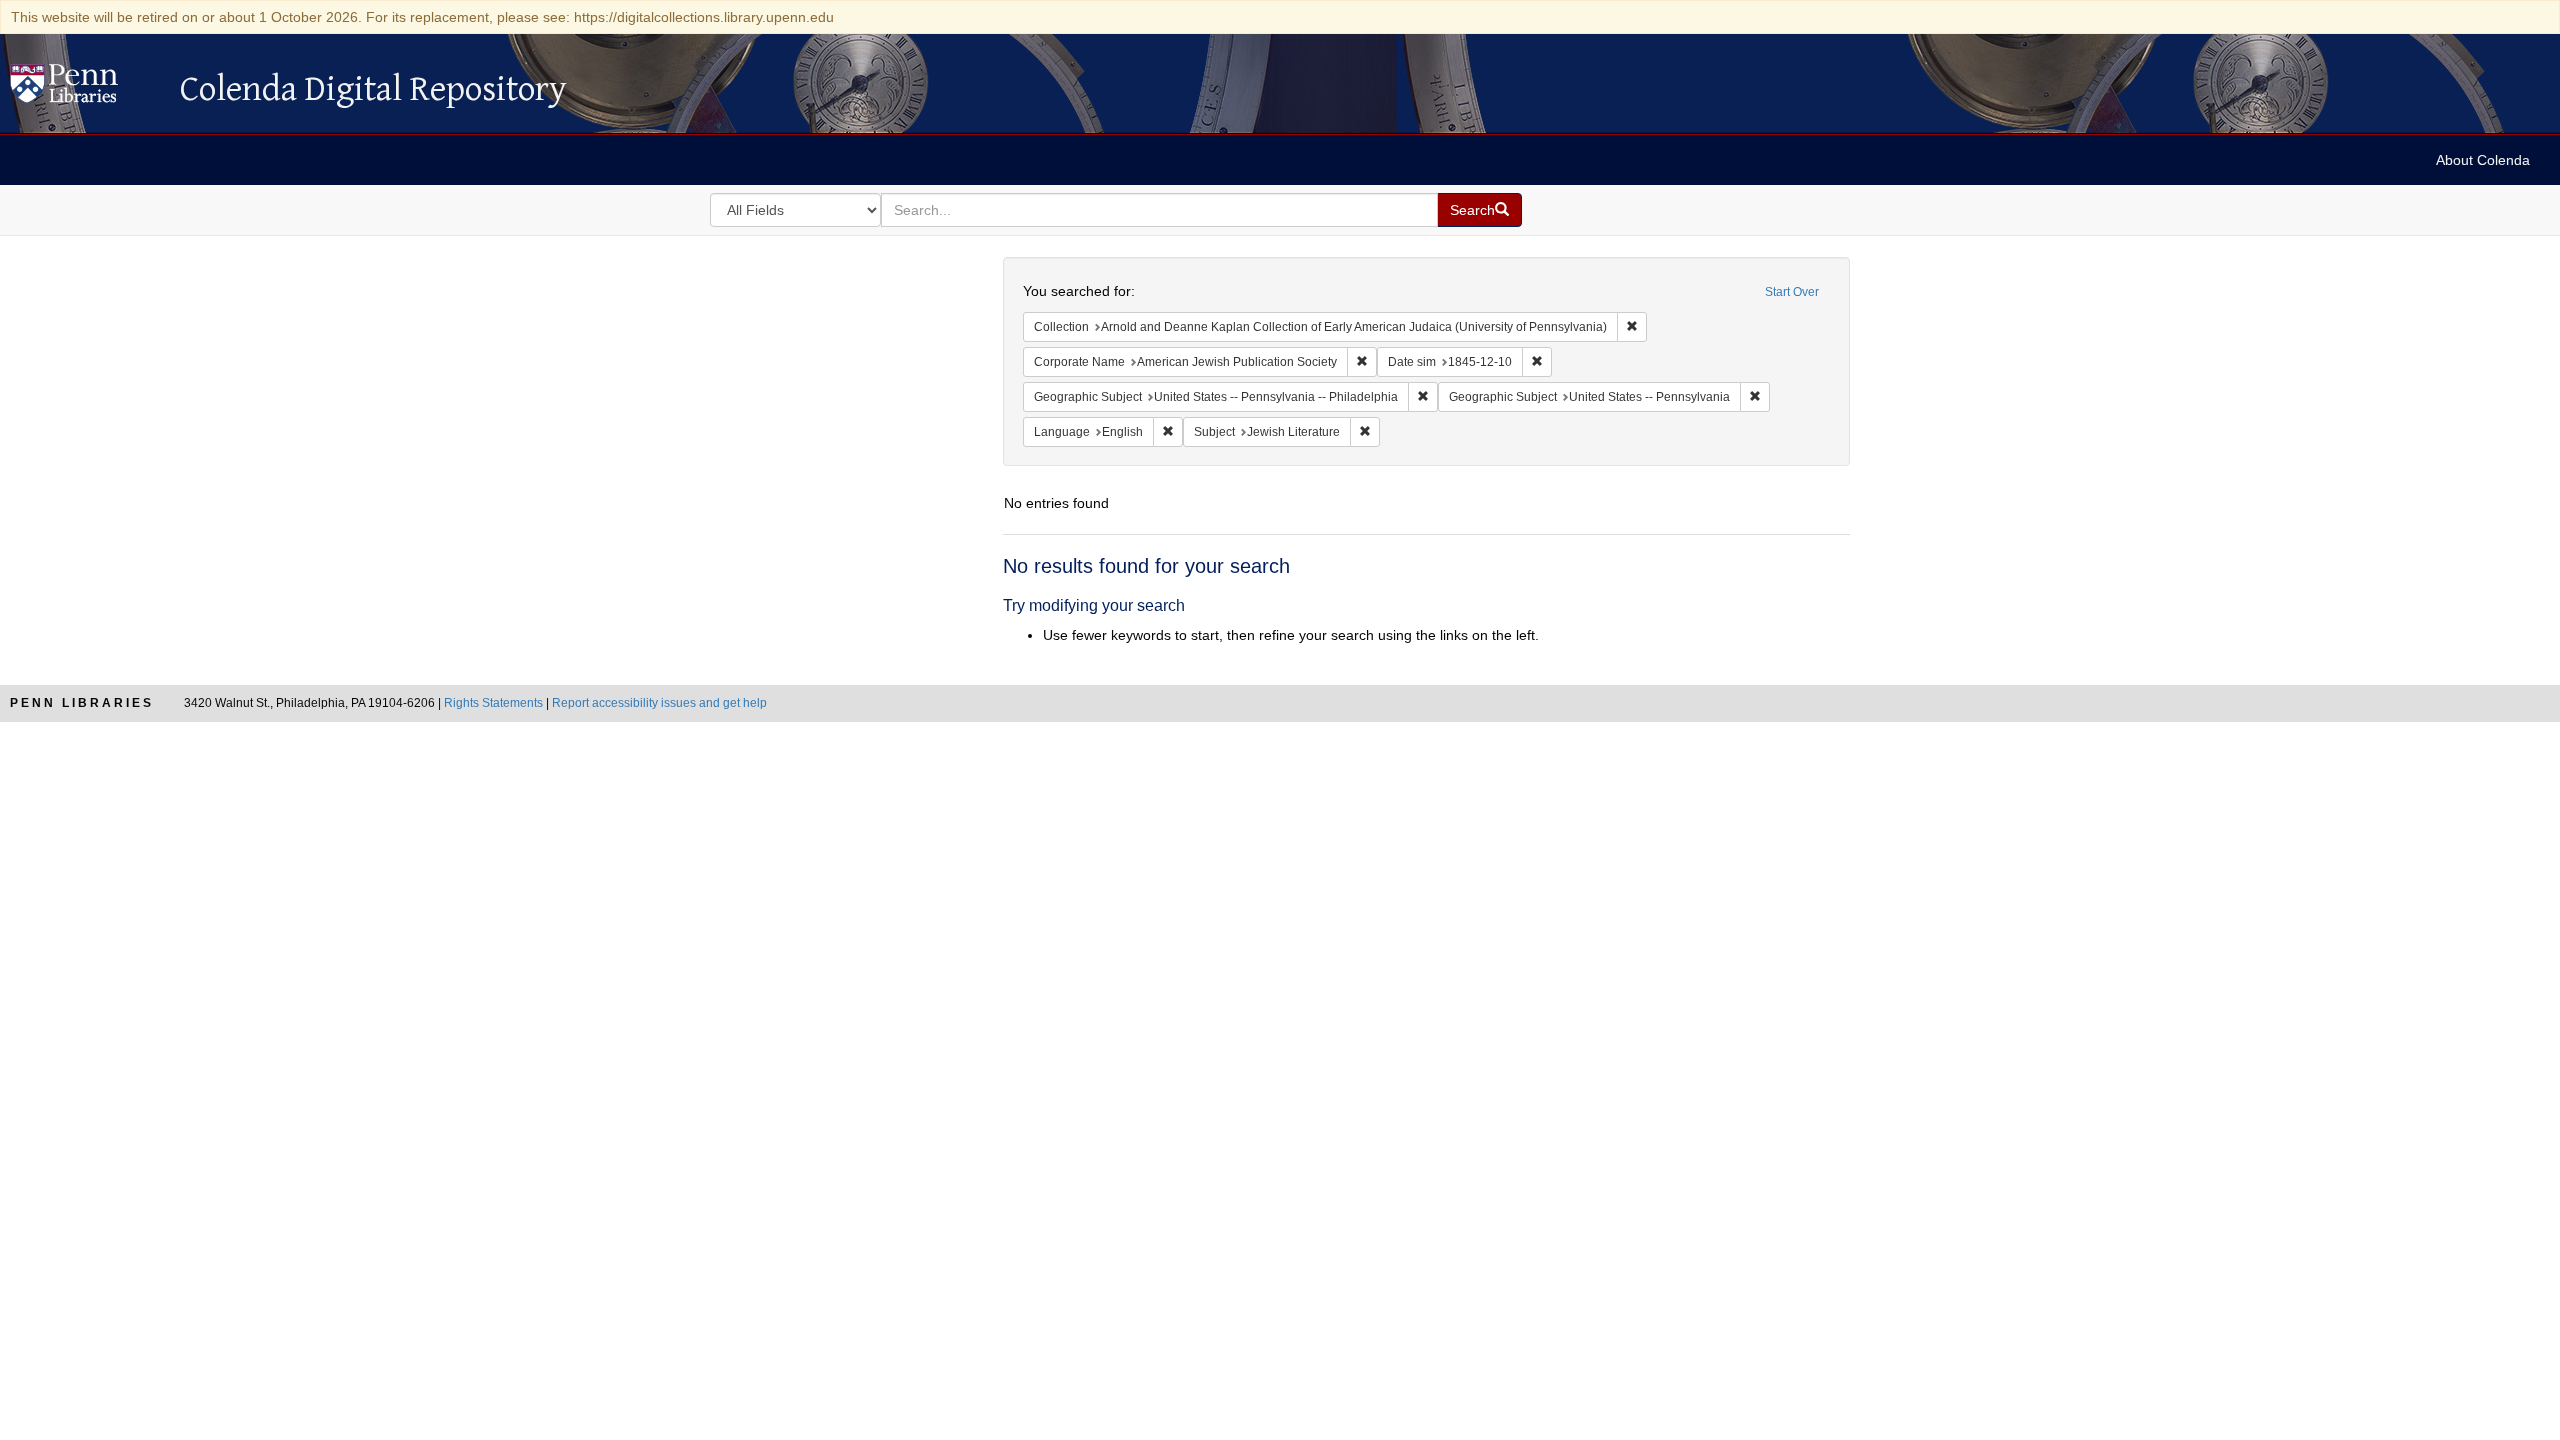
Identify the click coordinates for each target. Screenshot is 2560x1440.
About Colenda (2483, 160)
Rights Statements (493, 703)
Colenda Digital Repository (85, 89)
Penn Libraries (82, 703)
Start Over (1792, 292)
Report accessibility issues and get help (659, 703)
